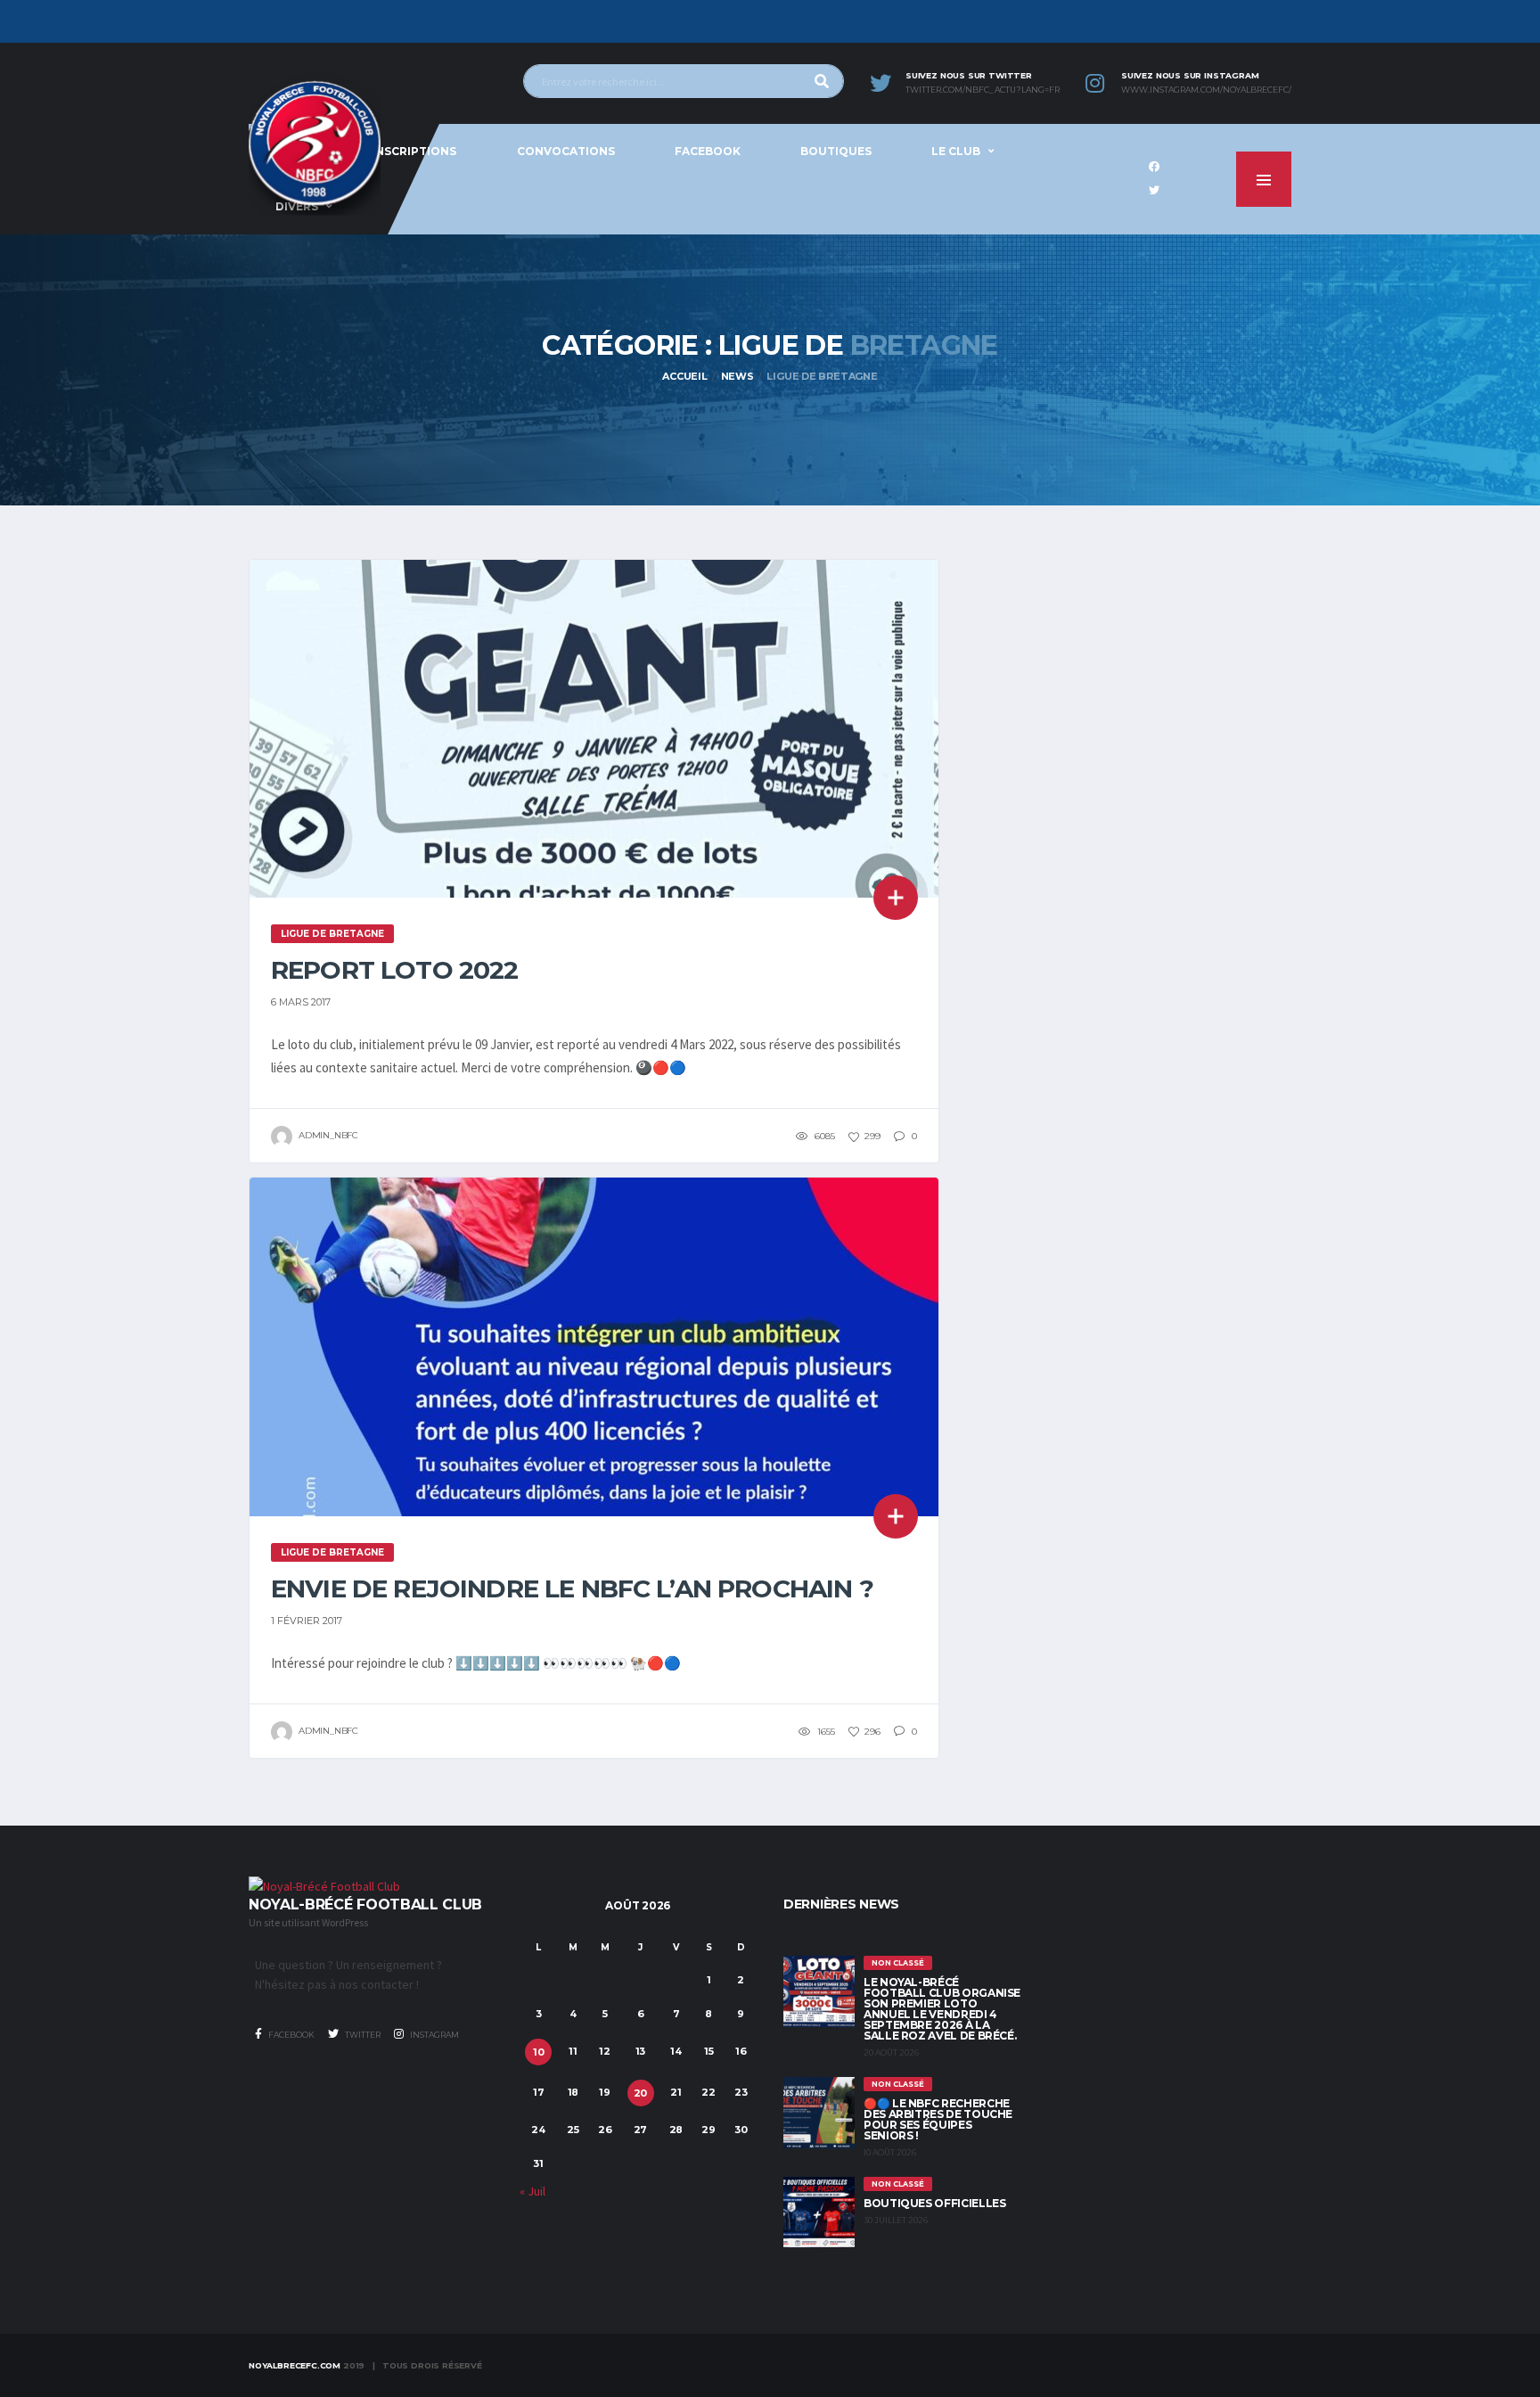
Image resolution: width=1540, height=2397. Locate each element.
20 (641, 2093)
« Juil (532, 2191)
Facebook (708, 151)
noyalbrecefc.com (295, 2365)
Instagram (434, 2035)
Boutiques (836, 151)
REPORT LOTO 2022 (395, 970)
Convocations (566, 151)
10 (539, 2052)
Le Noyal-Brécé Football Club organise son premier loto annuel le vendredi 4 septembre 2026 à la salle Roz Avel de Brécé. (942, 2009)
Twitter (362, 2035)
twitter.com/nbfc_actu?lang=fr (983, 90)
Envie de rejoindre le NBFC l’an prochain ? (572, 1588)
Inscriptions (414, 151)
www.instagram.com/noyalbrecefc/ (1206, 90)
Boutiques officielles (934, 2203)
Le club (956, 151)
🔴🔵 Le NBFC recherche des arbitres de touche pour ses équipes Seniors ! (938, 2119)
